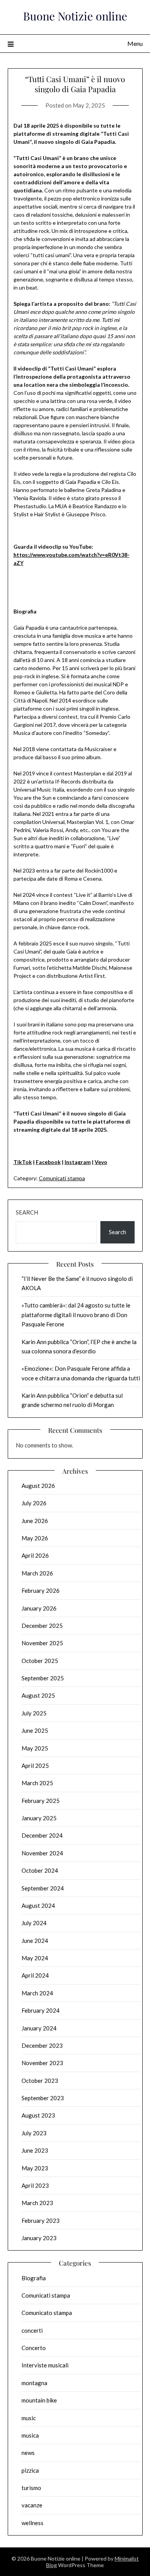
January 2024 (39, 2028)
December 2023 (42, 2045)
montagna (34, 2383)
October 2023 (40, 2081)
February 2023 (41, 2221)
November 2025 (42, 1643)
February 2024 (41, 2010)
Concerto (34, 2348)
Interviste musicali (45, 2365)
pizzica (30, 2470)
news (28, 2453)
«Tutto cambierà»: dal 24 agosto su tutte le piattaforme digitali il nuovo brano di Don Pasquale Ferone (76, 1315)
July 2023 (34, 2133)
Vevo (101, 1162)
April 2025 (35, 1766)
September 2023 (43, 2098)
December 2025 (42, 1626)
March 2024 (37, 1993)
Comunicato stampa (47, 2313)
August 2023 (38, 2115)
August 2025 (38, 1695)
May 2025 (35, 1748)
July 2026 (34, 1503)
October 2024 (40, 1870)
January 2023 (39, 2238)
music (29, 2418)
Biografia (34, 2278)
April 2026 (35, 1555)
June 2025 (35, 1730)
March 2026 (37, 1573)
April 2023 (35, 2185)
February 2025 (41, 1801)
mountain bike (39, 2400)
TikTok (23, 1162)
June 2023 (35, 2150)
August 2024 (38, 1905)
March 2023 (37, 2203)
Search (27, 1212)
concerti (32, 2330)
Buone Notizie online (75, 16)
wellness (32, 2523)
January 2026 (39, 1608)
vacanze (32, 2505)
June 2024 (35, 1941)
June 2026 (35, 1521)
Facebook (48, 1162)
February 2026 (41, 1590)
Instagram (78, 1162)
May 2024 (35, 1958)
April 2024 (35, 1975)
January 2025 (39, 1818)
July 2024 (34, 1923)
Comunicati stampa (62, 1178)
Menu (135, 43)
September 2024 (43, 1888)
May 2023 (35, 2168)
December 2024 (42, 1835)
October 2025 (40, 1661)
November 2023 (42, 2063)
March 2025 (37, 1783)
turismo (31, 2488)
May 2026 (35, 1538)
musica (30, 2435)
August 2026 (38, 1486)
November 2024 (42, 1853)
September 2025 (43, 1678)
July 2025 (34, 1713)
